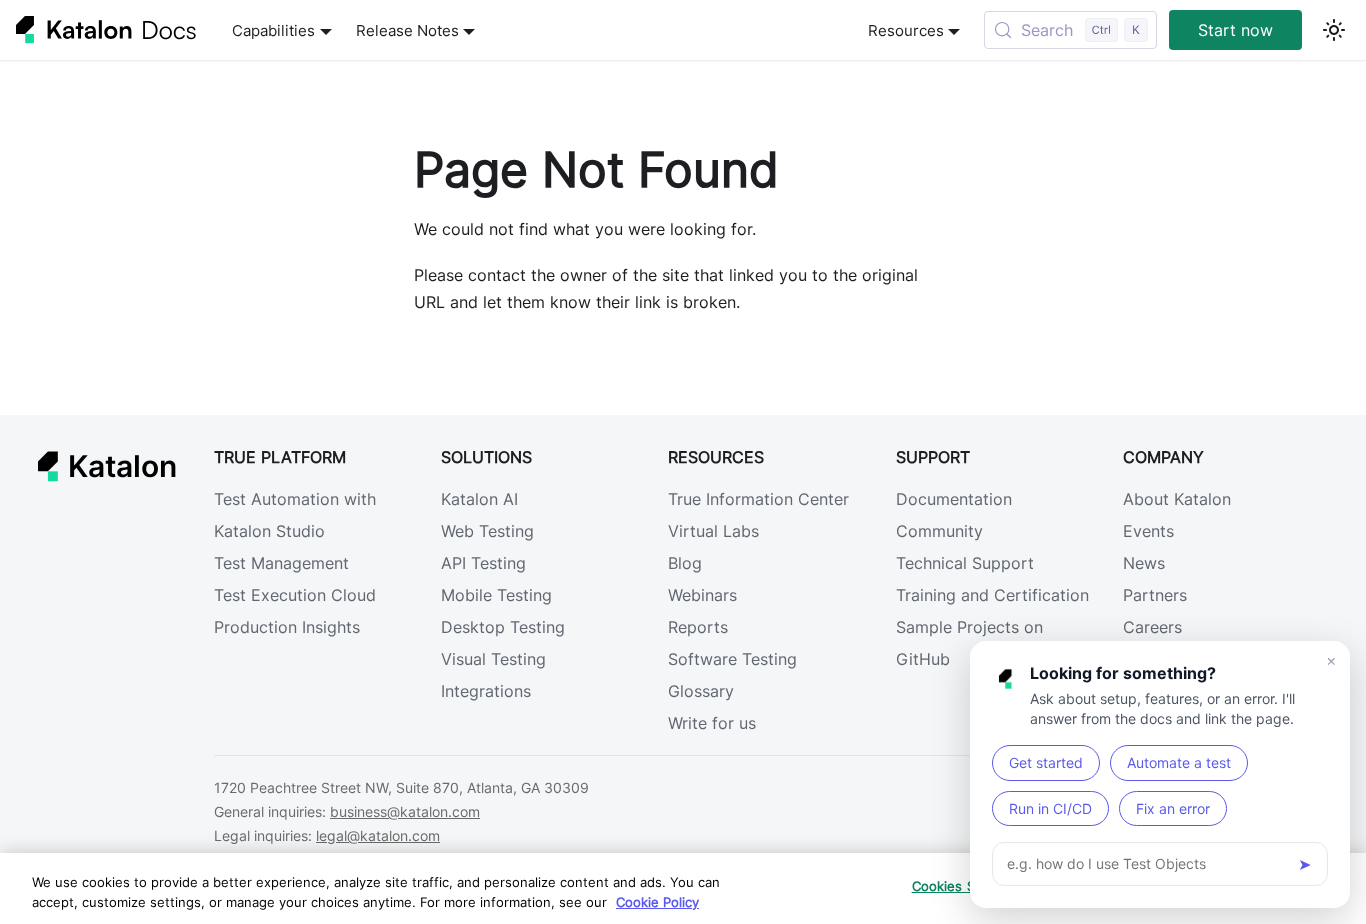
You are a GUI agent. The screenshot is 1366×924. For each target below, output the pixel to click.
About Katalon (1177, 499)
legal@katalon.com (378, 835)
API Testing (483, 563)
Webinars (702, 595)
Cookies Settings (966, 886)
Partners (1155, 595)
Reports (698, 627)
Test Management (281, 563)
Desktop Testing (503, 627)
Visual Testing (493, 659)
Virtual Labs (713, 531)
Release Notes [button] (407, 30)
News (1144, 563)
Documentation (954, 499)
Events (1148, 531)
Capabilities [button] (273, 30)
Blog (685, 563)
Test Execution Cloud (295, 595)
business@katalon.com (405, 811)
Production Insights (287, 627)
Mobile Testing (496, 595)
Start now (1235, 30)
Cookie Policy (657, 902)
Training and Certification (992, 595)
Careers (1152, 627)
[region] (683, 888)
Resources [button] (906, 30)
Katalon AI (479, 499)
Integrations (486, 691)
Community (939, 531)
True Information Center (758, 499)
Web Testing (487, 531)
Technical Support (965, 563)
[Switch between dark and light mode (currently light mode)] (1334, 30)
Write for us (712, 723)
